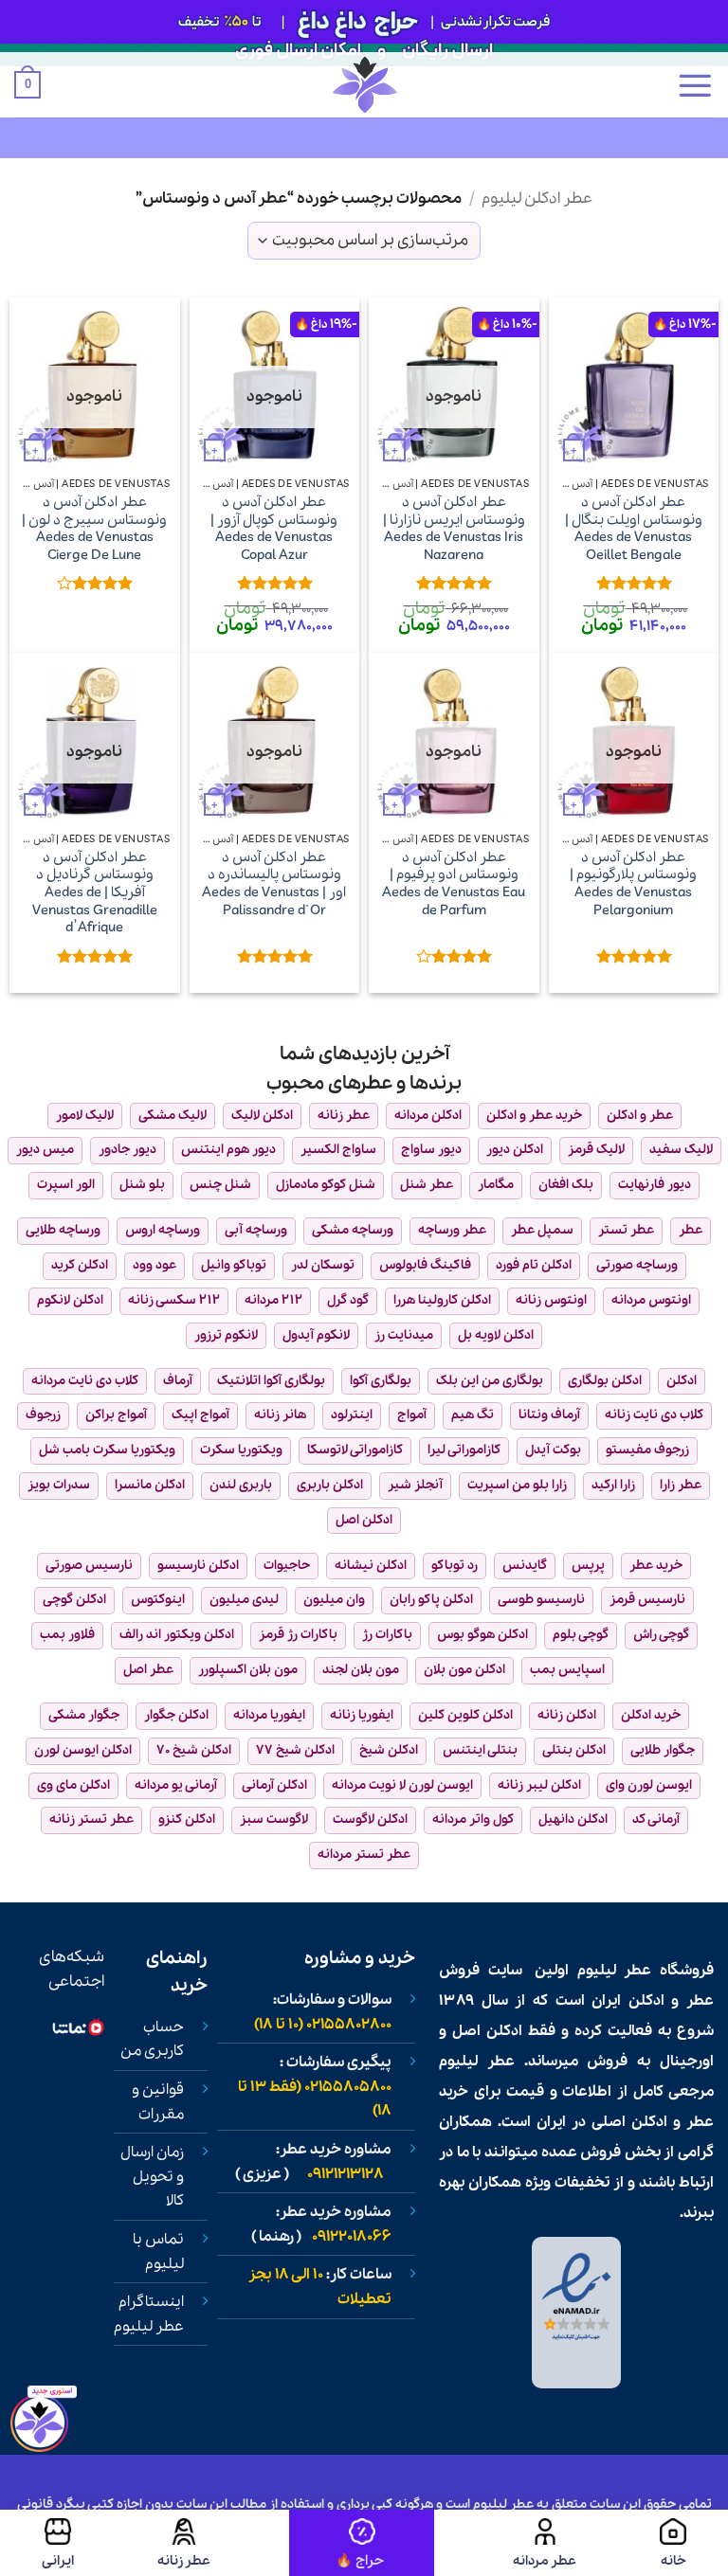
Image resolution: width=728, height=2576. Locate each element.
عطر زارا (681, 1485)
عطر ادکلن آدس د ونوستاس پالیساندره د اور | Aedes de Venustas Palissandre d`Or (274, 884)
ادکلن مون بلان (464, 1670)
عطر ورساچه (452, 1230)
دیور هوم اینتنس (228, 1150)
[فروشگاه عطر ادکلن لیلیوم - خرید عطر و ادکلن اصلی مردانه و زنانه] (364, 85)
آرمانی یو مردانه (176, 1785)
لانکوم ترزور (226, 1335)
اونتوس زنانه (551, 1300)
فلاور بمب (67, 1635)
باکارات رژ (387, 1635)
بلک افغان (566, 1185)
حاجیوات (287, 1566)
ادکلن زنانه (567, 1715)
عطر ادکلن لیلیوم (537, 198)
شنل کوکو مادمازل (326, 1185)
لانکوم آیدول (316, 1335)
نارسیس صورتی (89, 1566)
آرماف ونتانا (549, 1415)
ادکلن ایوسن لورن (83, 1750)
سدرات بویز (59, 1485)
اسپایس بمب (567, 1670)
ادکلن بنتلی (574, 1750)
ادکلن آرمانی (274, 1785)
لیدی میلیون (244, 1600)
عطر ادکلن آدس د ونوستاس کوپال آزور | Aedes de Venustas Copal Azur (274, 529)
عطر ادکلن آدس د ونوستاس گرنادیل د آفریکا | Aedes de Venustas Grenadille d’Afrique (95, 893)
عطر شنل (427, 1185)
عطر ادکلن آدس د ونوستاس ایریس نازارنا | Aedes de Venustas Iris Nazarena (454, 529)
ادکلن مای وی (73, 1785)
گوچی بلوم (581, 1635)
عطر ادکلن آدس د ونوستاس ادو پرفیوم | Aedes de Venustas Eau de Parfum (454, 884)
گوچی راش (661, 1635)
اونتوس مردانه (651, 1300)
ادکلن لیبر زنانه (539, 1785)
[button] (695, 85)
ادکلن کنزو (187, 1819)
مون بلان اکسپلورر (248, 1670)
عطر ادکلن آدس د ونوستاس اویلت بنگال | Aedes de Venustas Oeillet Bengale (634, 529)
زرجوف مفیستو (647, 1450)
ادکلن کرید (80, 1265)
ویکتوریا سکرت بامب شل (107, 1450)
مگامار (496, 1185)
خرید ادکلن (651, 1715)
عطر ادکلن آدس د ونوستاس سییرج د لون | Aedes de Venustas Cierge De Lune (94, 529)
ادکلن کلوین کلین (465, 1715)
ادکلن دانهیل (573, 1819)
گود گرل (348, 1300)
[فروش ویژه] (362, 2543)
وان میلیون (334, 1600)
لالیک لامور (85, 1116)
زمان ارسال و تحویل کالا (152, 2177)
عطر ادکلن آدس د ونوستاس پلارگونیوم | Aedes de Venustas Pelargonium (633, 884)
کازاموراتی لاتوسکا (355, 1450)
